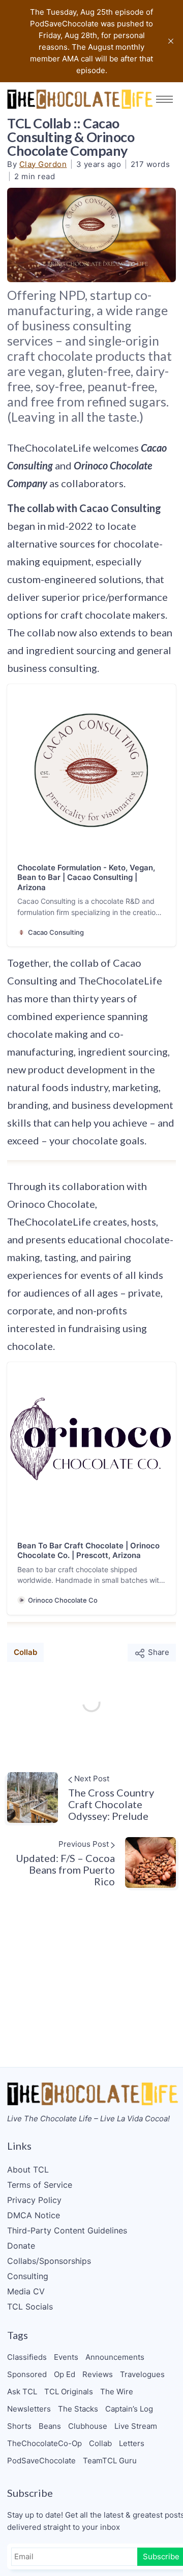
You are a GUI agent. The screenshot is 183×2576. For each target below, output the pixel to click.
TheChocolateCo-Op (44, 2443)
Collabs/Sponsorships (49, 2261)
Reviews (98, 2374)
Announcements (115, 2357)
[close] (171, 41)
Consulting (28, 2276)
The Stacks (78, 2409)
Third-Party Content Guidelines (67, 2230)
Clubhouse (88, 2426)
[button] (164, 99)
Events (66, 2357)
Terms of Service (40, 2185)
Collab (25, 1652)
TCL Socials (30, 2307)
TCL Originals (69, 2392)
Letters (132, 2443)
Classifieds (27, 2357)
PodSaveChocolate (41, 2461)
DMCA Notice (34, 2215)
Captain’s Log (129, 2409)
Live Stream (136, 2426)
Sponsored (27, 2374)
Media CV (26, 2291)
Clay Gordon (43, 164)
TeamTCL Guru (110, 2461)
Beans (50, 2426)
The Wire (117, 2392)
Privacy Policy (34, 2200)
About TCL (28, 2170)
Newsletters (29, 2409)
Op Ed (65, 2374)
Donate (21, 2246)
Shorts (19, 2426)
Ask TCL (22, 2392)
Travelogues (142, 2374)
